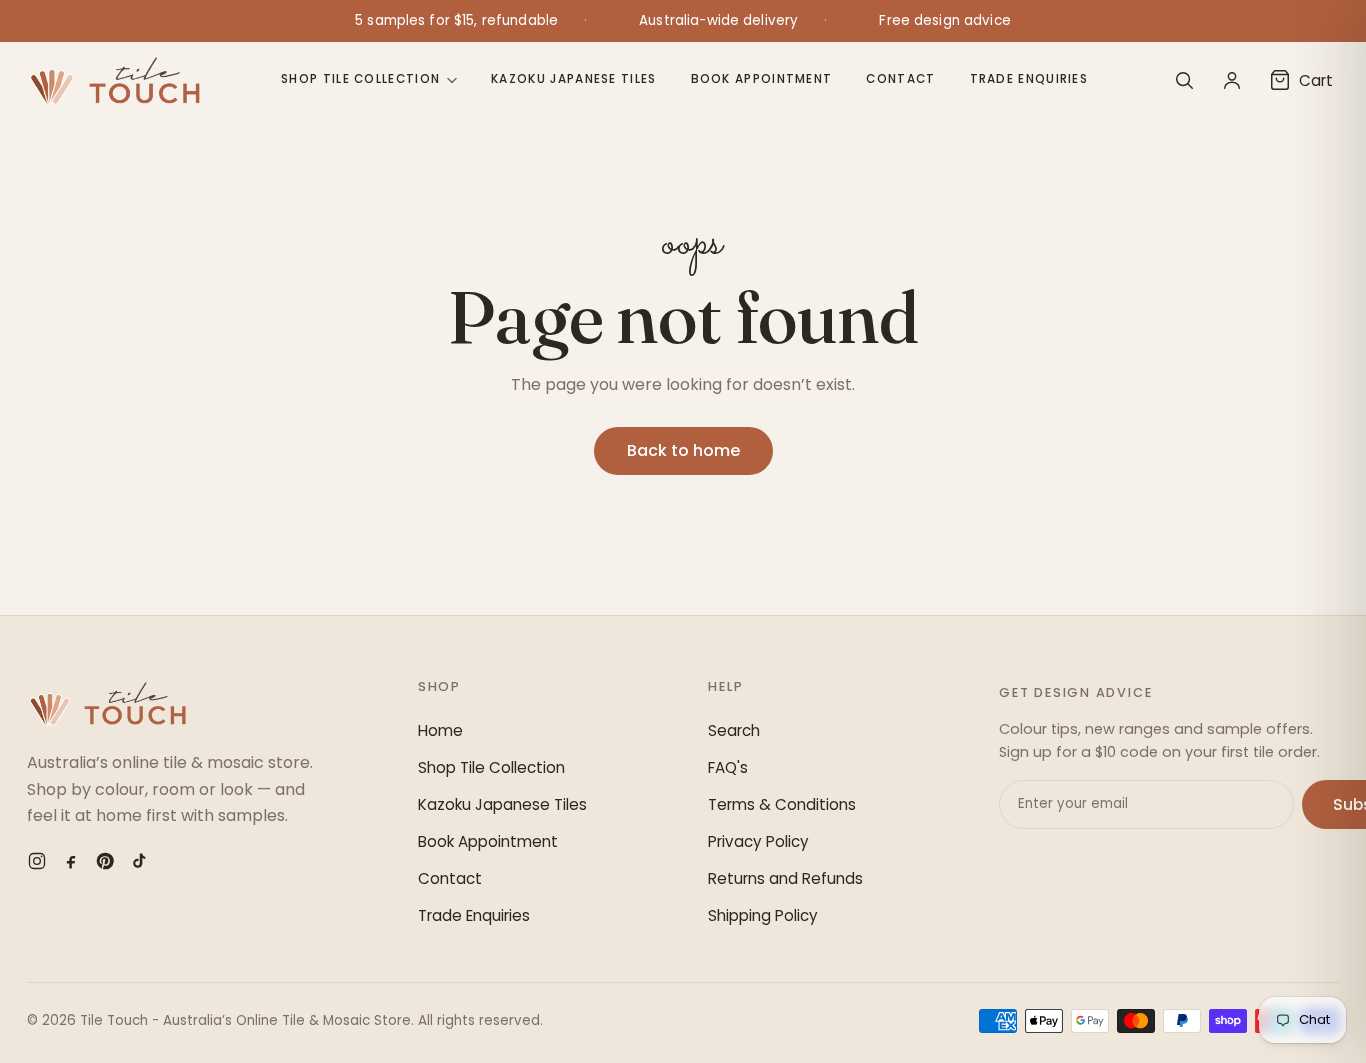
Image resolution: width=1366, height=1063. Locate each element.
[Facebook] (71, 861)
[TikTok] (139, 861)
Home (440, 730)
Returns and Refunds (785, 878)
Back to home (683, 450)
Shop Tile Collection (360, 79)
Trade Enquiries (1029, 79)
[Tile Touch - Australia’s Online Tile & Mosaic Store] (114, 80)
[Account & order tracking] (1232, 80)
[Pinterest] (105, 861)
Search (734, 730)
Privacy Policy (758, 841)
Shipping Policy (763, 915)
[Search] (1184, 80)
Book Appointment (762, 79)
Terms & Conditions (782, 804)
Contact (900, 79)
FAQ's (728, 767)
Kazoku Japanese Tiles (573, 79)
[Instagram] (37, 861)
